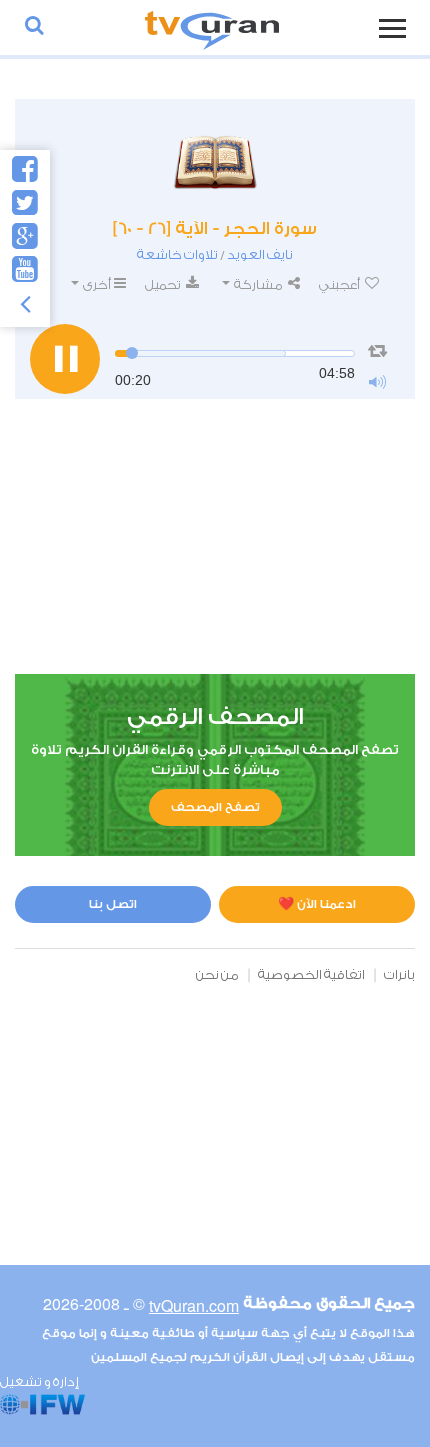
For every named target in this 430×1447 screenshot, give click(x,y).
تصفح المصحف (215, 807)
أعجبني (340, 284)
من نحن (217, 974)
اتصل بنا (113, 904)
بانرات (399, 974)
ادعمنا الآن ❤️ (317, 904)
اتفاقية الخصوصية (311, 974)
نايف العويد (260, 254)
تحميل (164, 284)
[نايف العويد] (215, 159)
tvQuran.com (194, 1305)
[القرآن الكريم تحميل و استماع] (212, 27)
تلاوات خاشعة (177, 254)
